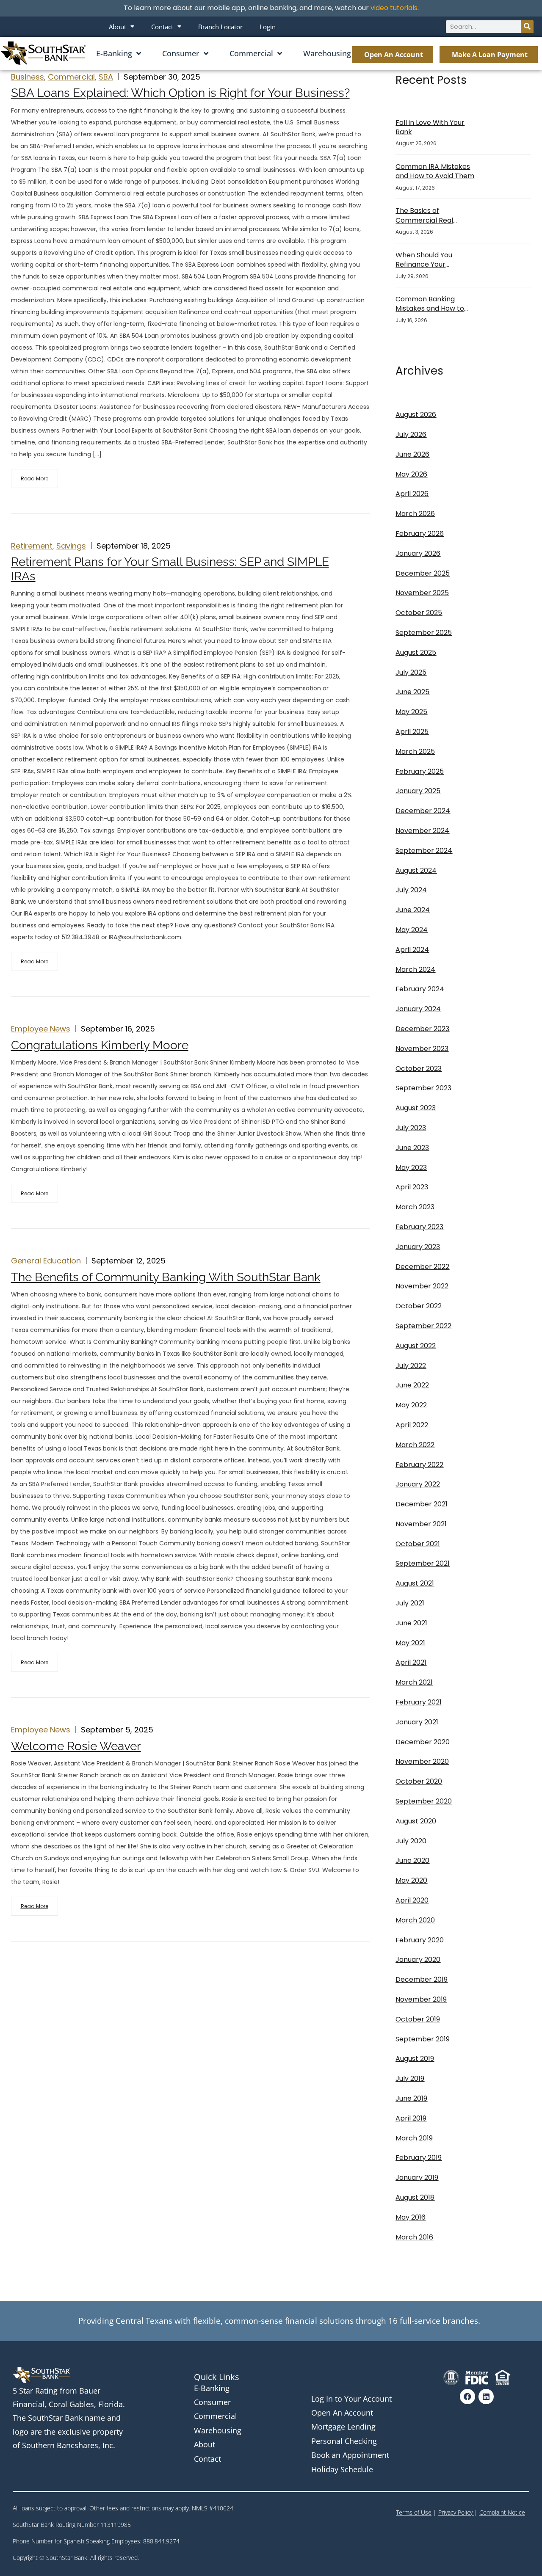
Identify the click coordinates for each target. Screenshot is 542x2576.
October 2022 (419, 1306)
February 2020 (420, 1940)
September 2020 (424, 1801)
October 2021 (418, 1544)
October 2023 (419, 1069)
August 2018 (415, 2197)
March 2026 (415, 514)
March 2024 (415, 969)
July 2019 (410, 2078)
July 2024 (411, 890)
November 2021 (421, 1524)
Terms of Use (414, 2512)
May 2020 (411, 1880)
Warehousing (327, 53)
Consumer (181, 53)
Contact (162, 27)
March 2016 (414, 2237)
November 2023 (422, 1049)
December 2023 (422, 1029)
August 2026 (416, 415)
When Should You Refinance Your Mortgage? (424, 260)
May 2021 (410, 1643)
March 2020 (415, 1920)
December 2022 (422, 1267)
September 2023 (423, 1088)
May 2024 (412, 930)
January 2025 (418, 791)
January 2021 (417, 1722)
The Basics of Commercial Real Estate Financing (424, 216)
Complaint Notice (502, 2512)
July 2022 (411, 1366)
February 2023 (419, 1227)
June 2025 (412, 692)
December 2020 (423, 1742)
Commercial (251, 53)
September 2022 (423, 1326)
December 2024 (423, 811)
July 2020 (411, 1841)
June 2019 (411, 2098)
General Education (46, 1261)
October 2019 (418, 2019)
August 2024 (416, 870)
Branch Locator (220, 27)
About (118, 27)
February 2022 (419, 1465)
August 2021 (415, 1583)
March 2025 (415, 752)
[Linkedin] (486, 2397)
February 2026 (420, 534)
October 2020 (419, 1781)
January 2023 (418, 1247)
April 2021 (411, 1662)
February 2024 (420, 989)
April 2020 (412, 1900)
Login (268, 27)
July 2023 (411, 1128)
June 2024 (413, 910)
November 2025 (422, 593)
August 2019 (415, 2059)
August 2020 (416, 1821)
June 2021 (411, 1623)
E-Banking (114, 53)
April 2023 (412, 1187)
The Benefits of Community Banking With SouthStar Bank (166, 1277)
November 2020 (422, 1761)
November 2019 (421, 1999)
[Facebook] (467, 2397)
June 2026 (412, 454)
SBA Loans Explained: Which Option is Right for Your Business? (180, 93)
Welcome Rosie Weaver (76, 1746)
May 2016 (411, 2217)
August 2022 (416, 1346)
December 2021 (422, 1504)
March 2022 (415, 1445)
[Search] (527, 27)
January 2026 (418, 553)
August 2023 (416, 1108)
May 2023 (411, 1168)
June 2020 (412, 1860)
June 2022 (412, 1385)
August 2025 (416, 652)
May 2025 (411, 712)
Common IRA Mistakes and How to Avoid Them (435, 171)
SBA (106, 77)
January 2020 (418, 1960)
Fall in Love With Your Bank (430, 127)
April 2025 (412, 732)
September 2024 (424, 851)
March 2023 (415, 1207)
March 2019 (414, 2138)
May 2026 (411, 474)
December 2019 (422, 1979)
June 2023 (412, 1148)
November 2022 (422, 1286)
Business (28, 77)
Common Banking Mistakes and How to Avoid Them (430, 304)
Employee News (41, 1029)
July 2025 (411, 672)
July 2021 (410, 1603)
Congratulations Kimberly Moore (100, 1045)
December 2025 (423, 573)
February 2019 (419, 2158)
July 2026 (411, 434)
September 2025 (424, 633)
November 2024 (422, 831)
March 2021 (414, 1682)
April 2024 (412, 950)
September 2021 (423, 1563)
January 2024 (418, 1009)
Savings (71, 546)
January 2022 (418, 1484)
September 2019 (423, 2039)
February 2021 (419, 1702)
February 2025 (420, 771)
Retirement (32, 546)
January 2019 (417, 2177)
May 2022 (411, 1405)
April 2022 (412, 1425)
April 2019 (411, 2118)
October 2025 (419, 613)
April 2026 (412, 494)
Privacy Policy (456, 2512)
